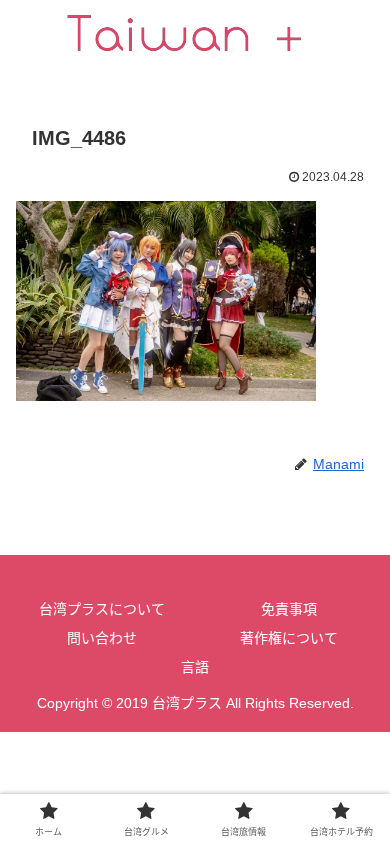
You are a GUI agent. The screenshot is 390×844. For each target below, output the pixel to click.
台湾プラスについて (102, 609)
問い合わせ (102, 638)
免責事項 (289, 609)
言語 (195, 667)
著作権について (289, 638)
